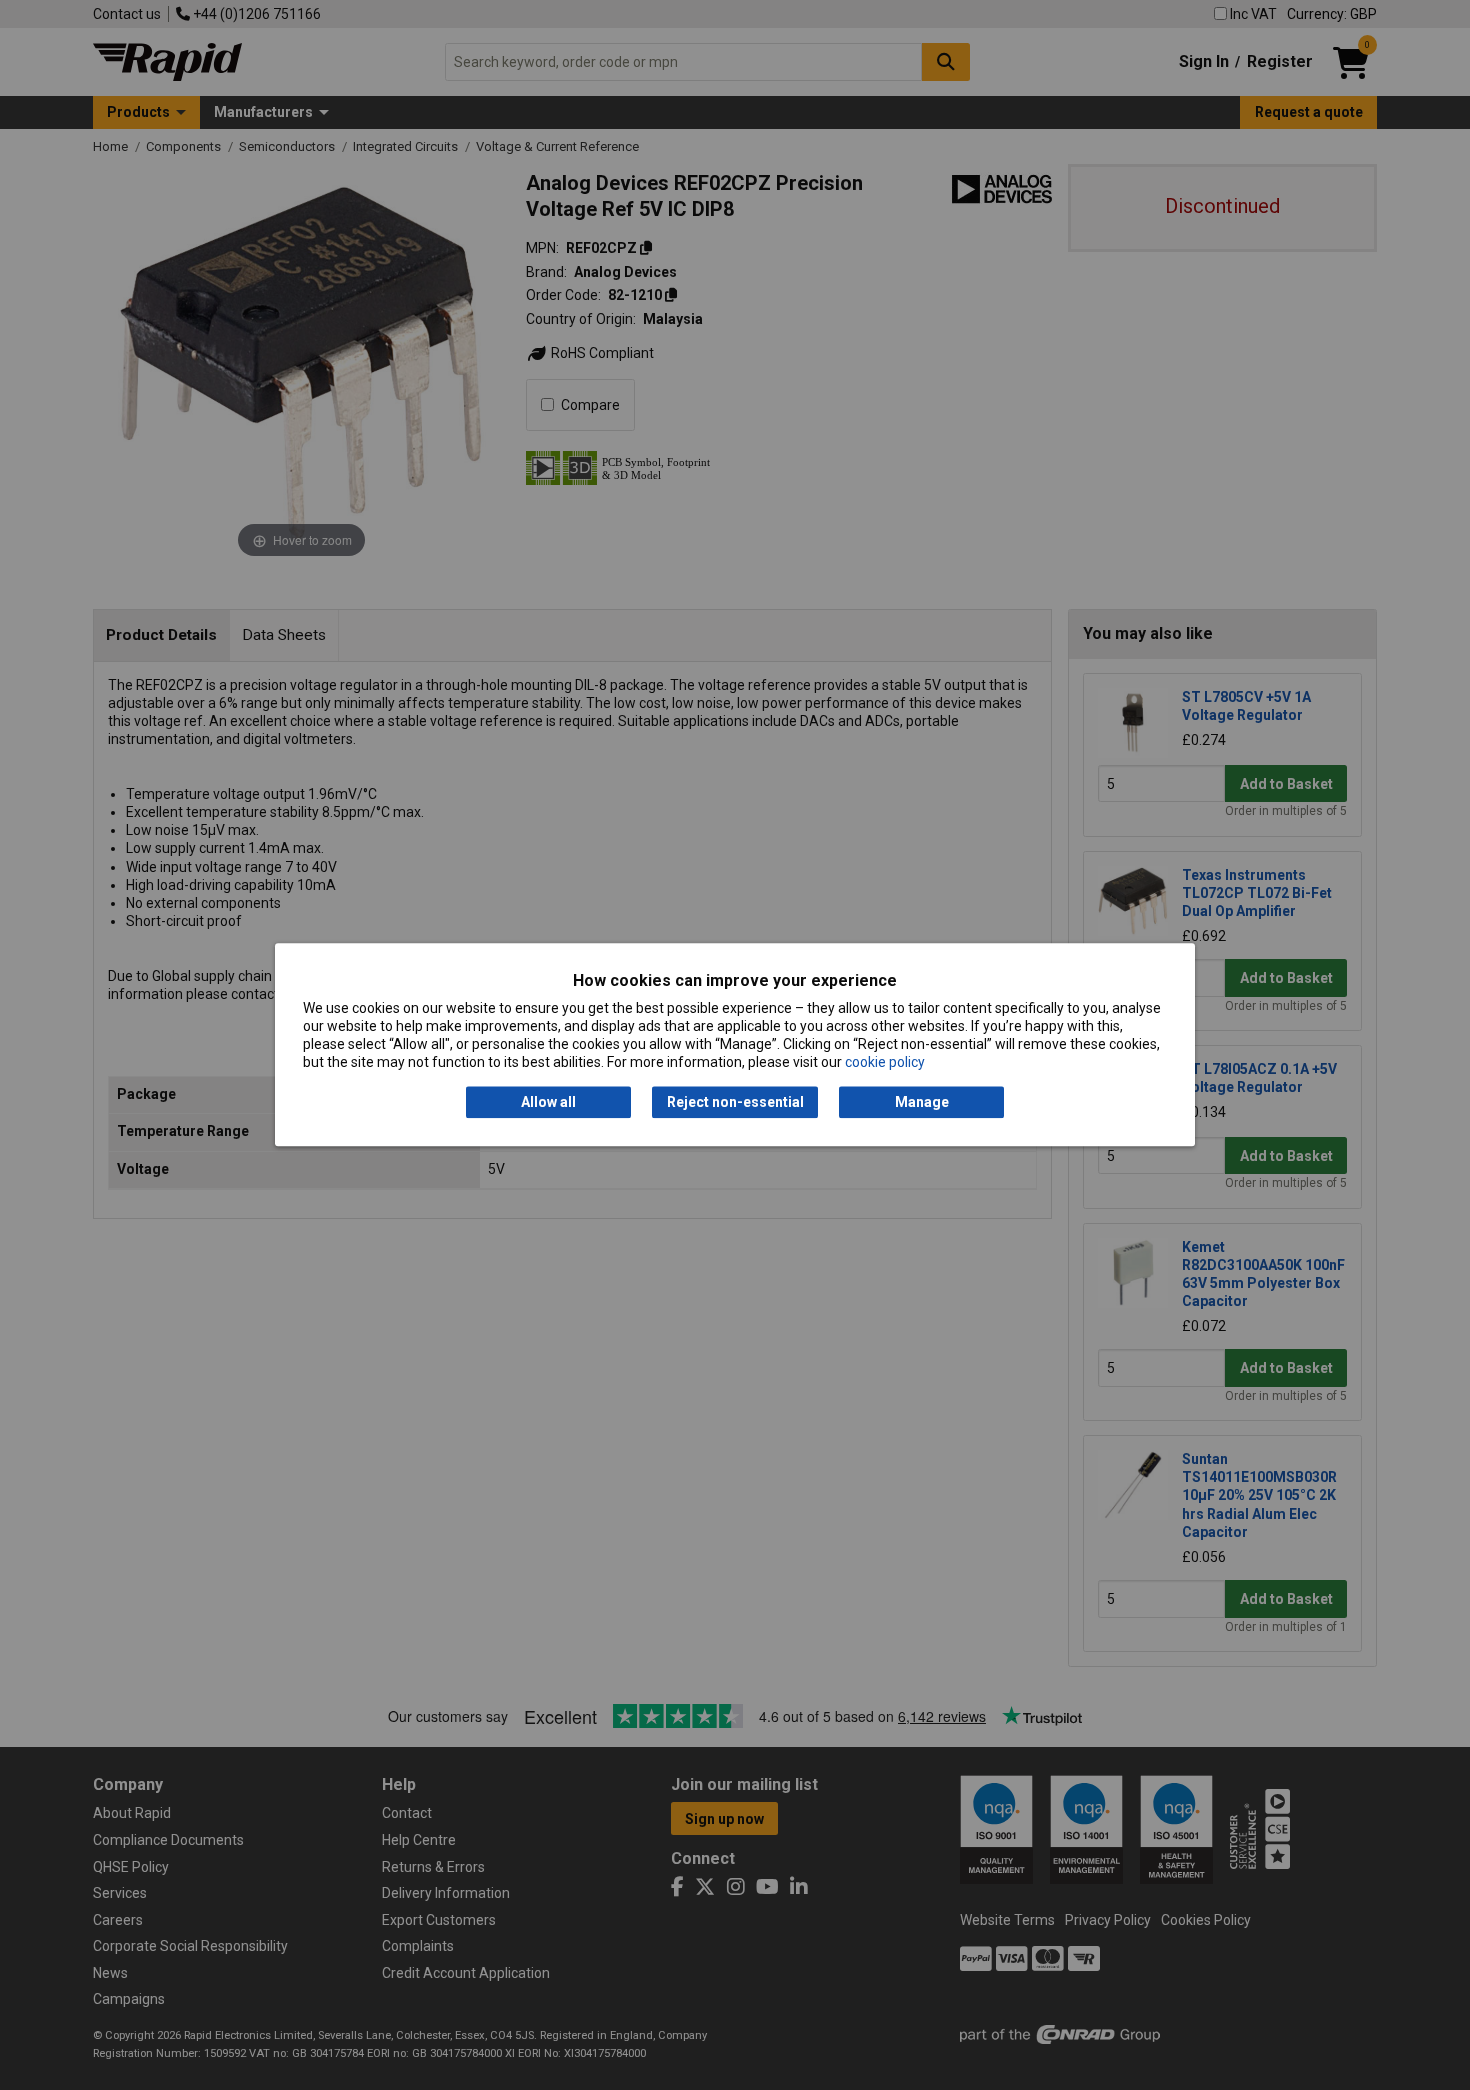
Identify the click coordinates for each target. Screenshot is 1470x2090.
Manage (922, 1102)
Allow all (548, 1102)
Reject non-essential (735, 1102)
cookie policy (885, 1063)
